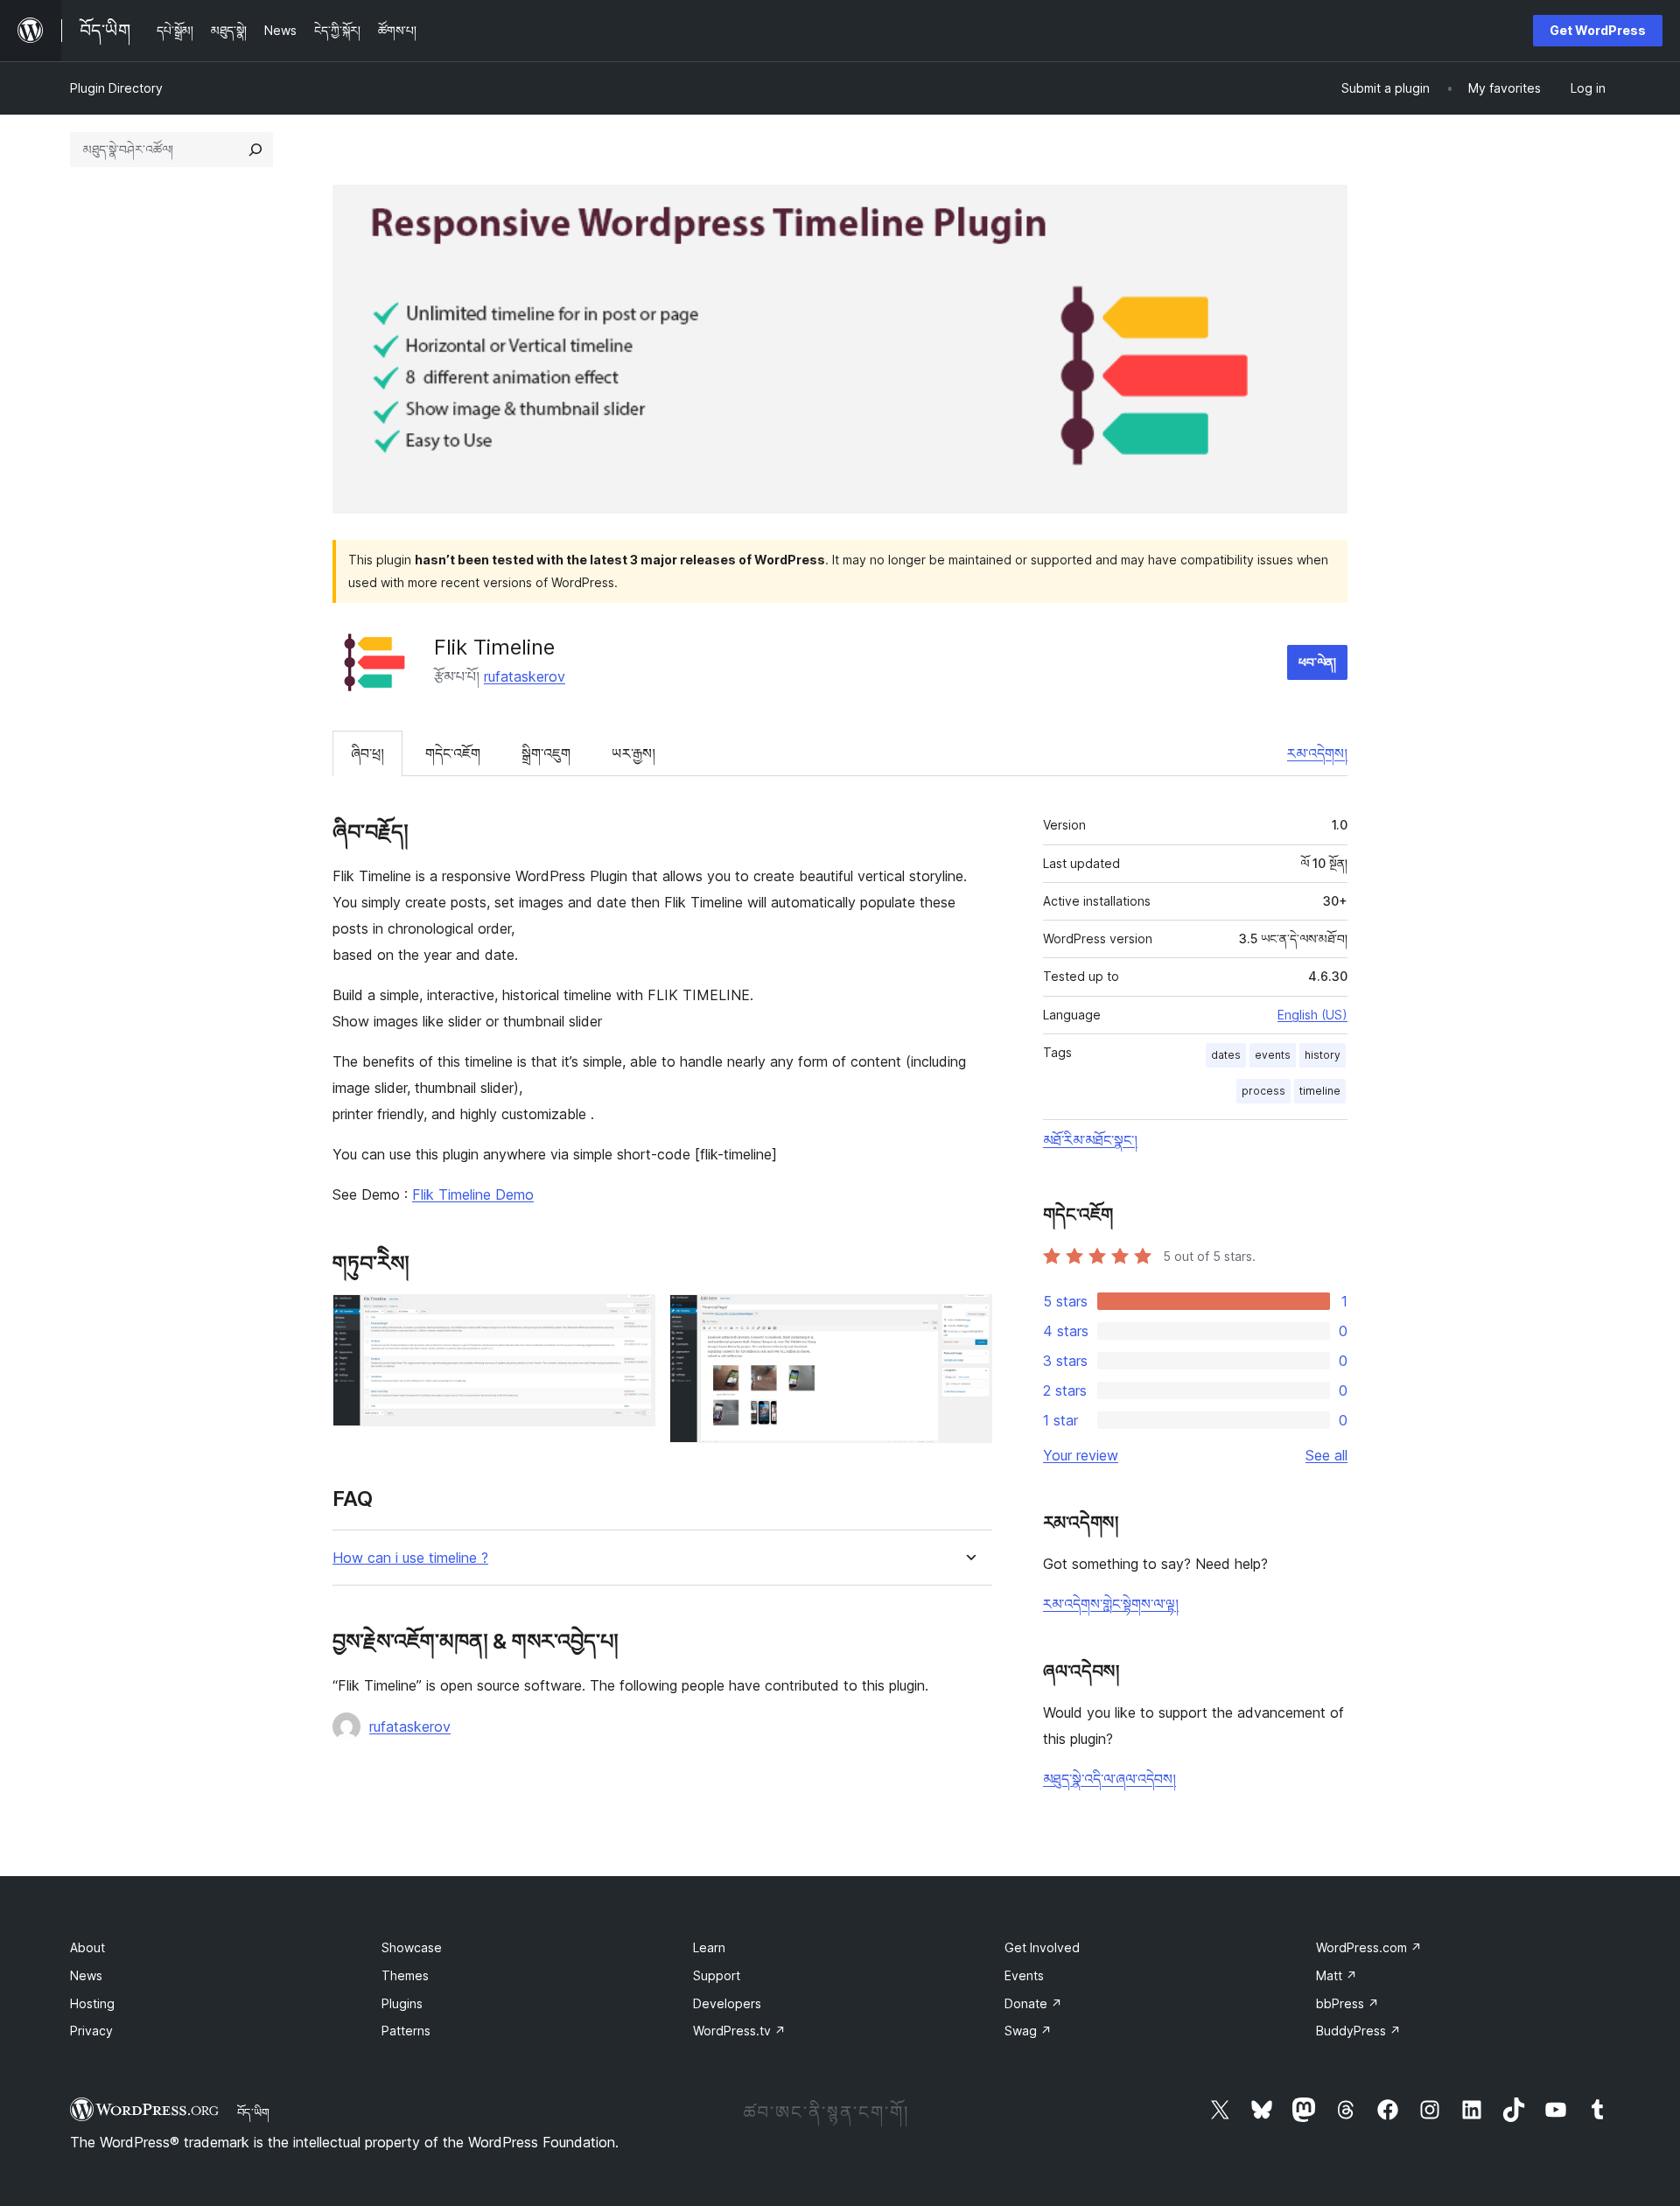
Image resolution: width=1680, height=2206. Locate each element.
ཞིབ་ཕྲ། (367, 753)
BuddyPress (1358, 2031)
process (1263, 1091)
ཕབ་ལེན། (1317, 662)
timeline (1320, 1091)
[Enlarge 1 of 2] (632, 1318)
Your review (1081, 1455)
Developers (727, 2003)
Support (717, 1975)
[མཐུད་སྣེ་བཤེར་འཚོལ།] (255, 150)
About (87, 1947)
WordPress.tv (739, 2031)
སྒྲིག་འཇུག (546, 753)
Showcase (412, 1947)
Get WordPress (1598, 30)
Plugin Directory (116, 88)
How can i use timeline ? (410, 1558)
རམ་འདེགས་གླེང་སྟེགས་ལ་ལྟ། (1111, 1604)
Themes (405, 1975)
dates (1226, 1055)
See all (1326, 1455)
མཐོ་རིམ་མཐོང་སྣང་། (1090, 1140)
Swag (1028, 2031)
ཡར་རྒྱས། (633, 753)
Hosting (92, 2003)
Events (1024, 1975)
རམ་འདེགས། (1317, 753)
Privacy (91, 2031)
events (1273, 1055)
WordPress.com (1369, 1947)
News (86, 1975)
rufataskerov (525, 676)
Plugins (402, 2003)
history (1323, 1055)
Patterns (406, 2031)
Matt (1337, 1975)
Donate (1033, 2003)
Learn (709, 1947)
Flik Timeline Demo (473, 1194)
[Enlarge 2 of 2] (969, 1318)
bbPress (1347, 2003)
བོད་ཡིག (253, 2112)
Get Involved (1042, 1947)
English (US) (1312, 1015)
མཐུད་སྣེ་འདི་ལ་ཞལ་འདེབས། (1109, 1779)
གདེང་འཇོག (453, 753)
